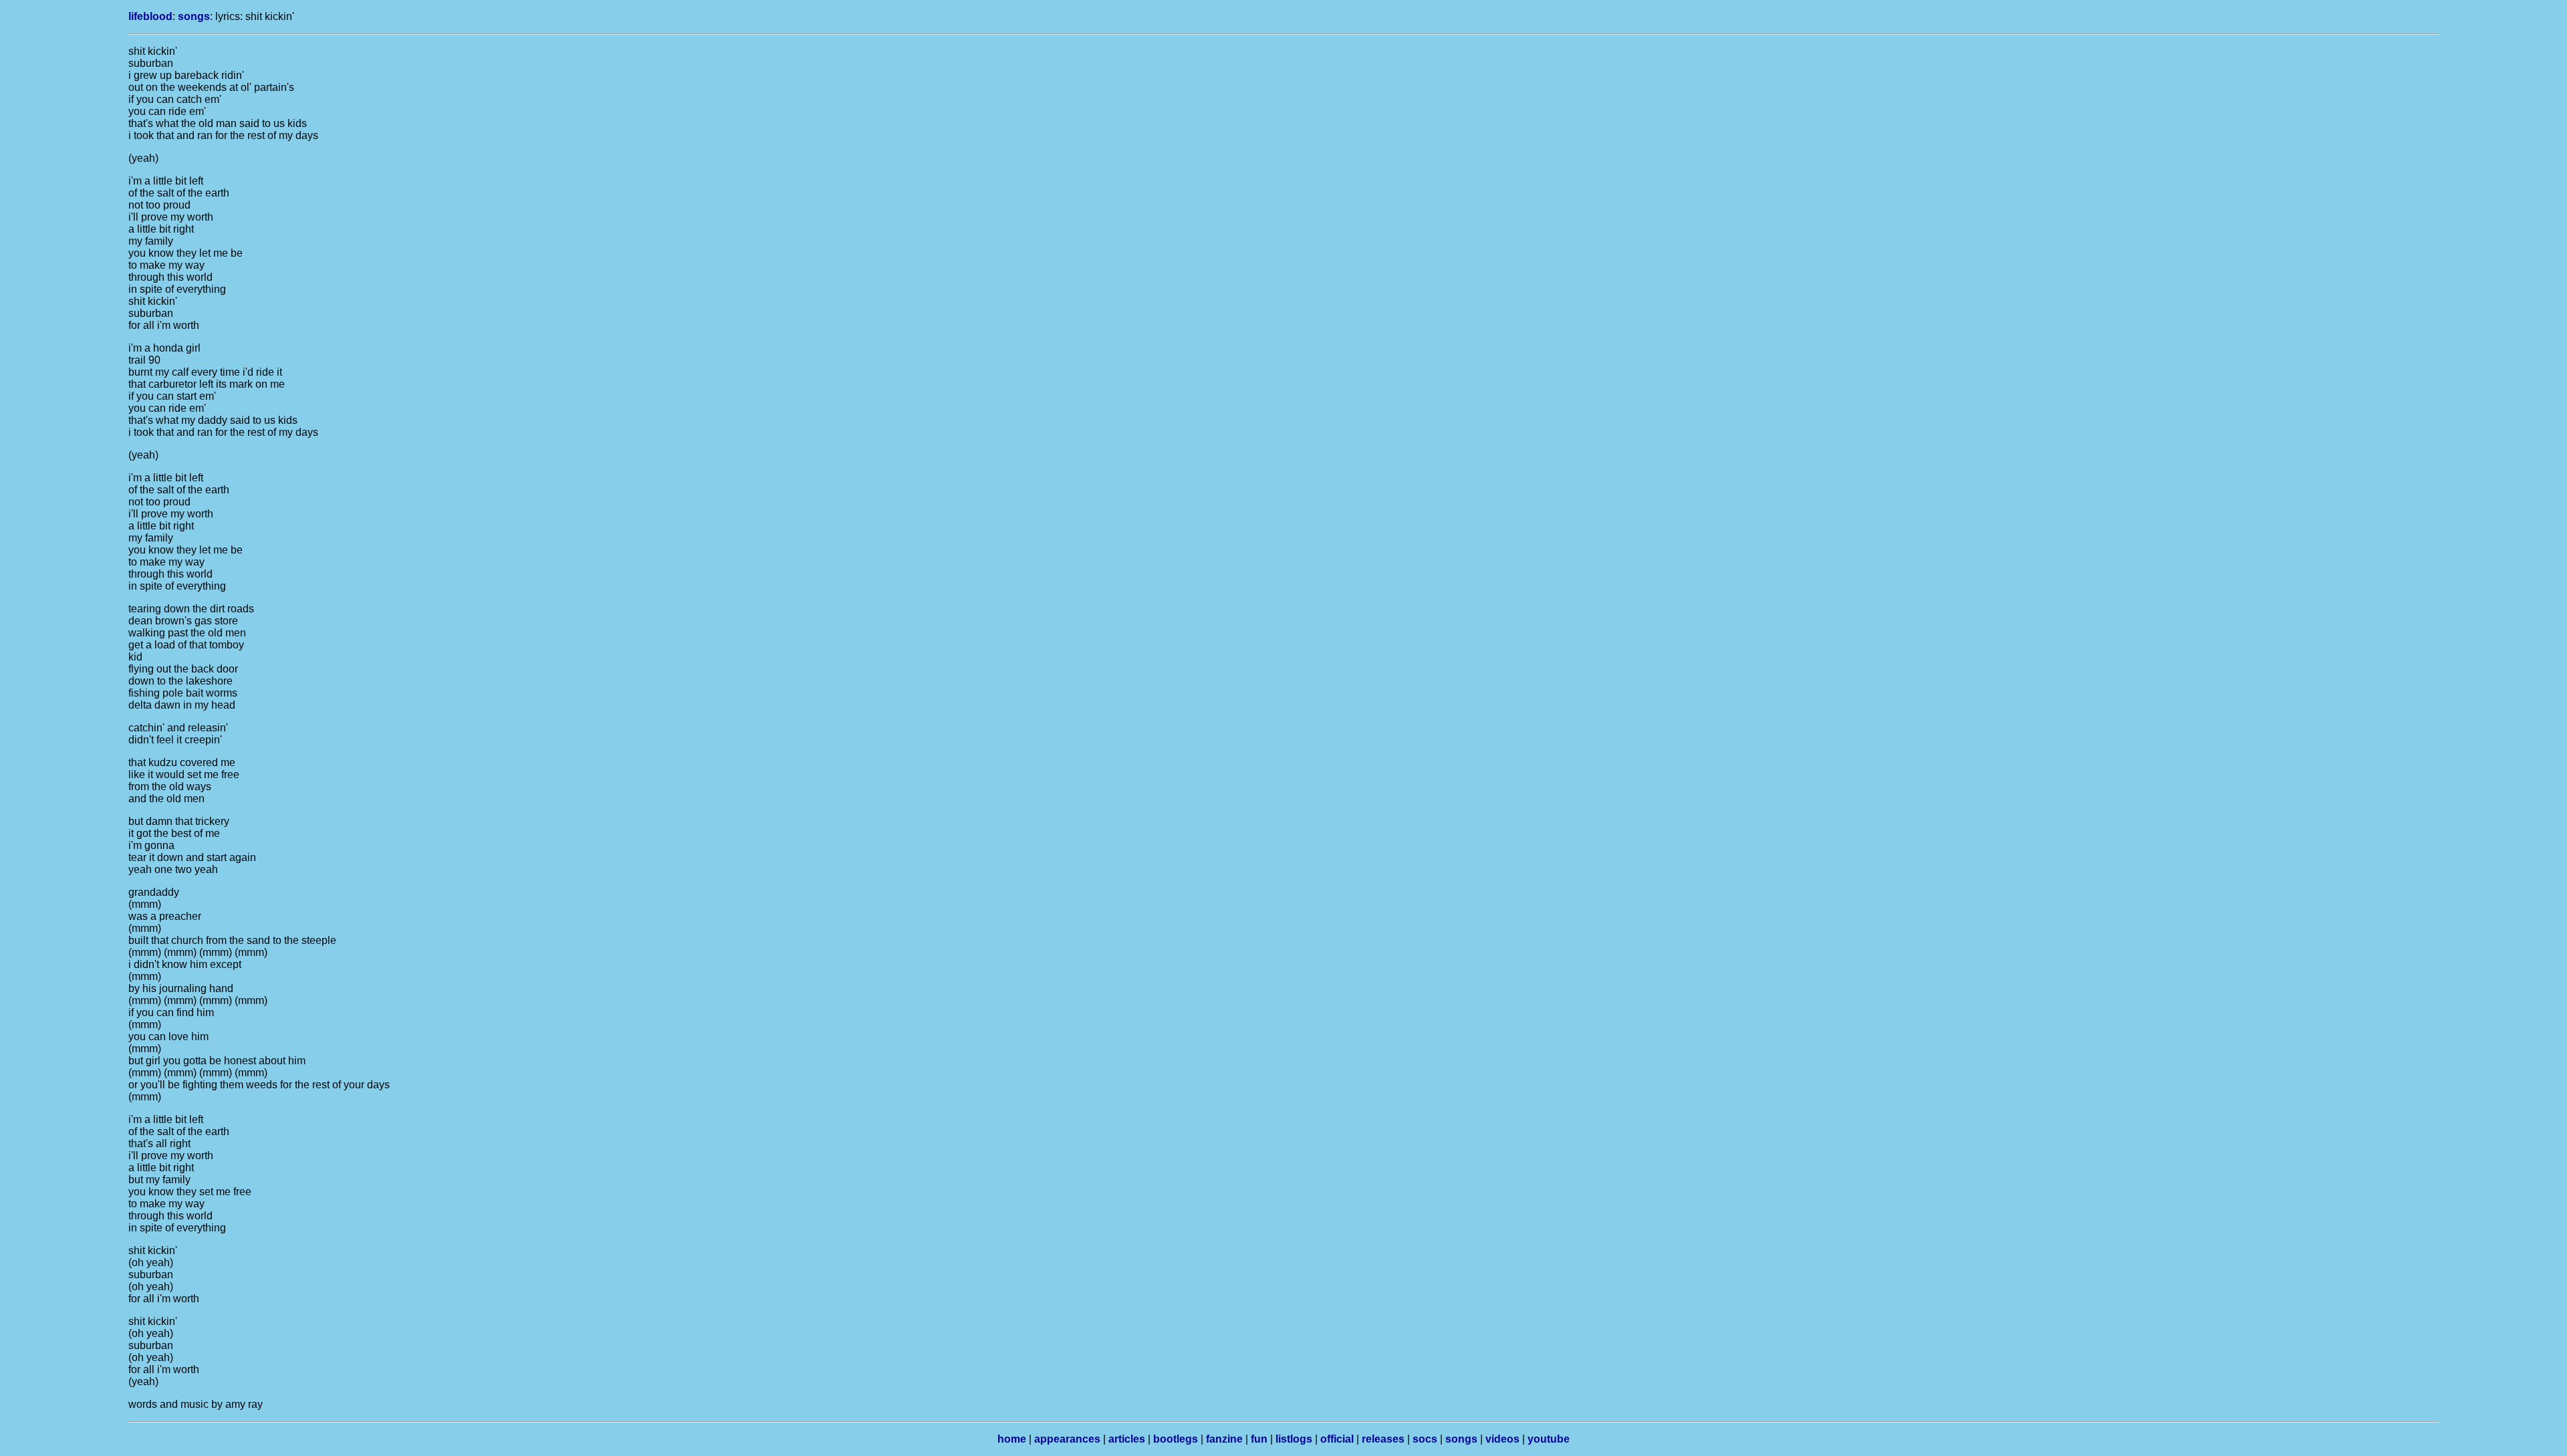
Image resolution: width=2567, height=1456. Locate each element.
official (1337, 1439)
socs (1425, 1439)
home (1012, 1439)
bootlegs (1176, 1439)
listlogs (1294, 1439)
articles (1127, 1439)
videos (1502, 1439)
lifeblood (150, 16)
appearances (1067, 1439)
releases (1383, 1439)
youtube (1549, 1439)
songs (194, 16)
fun (1259, 1439)
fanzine (1224, 1439)
